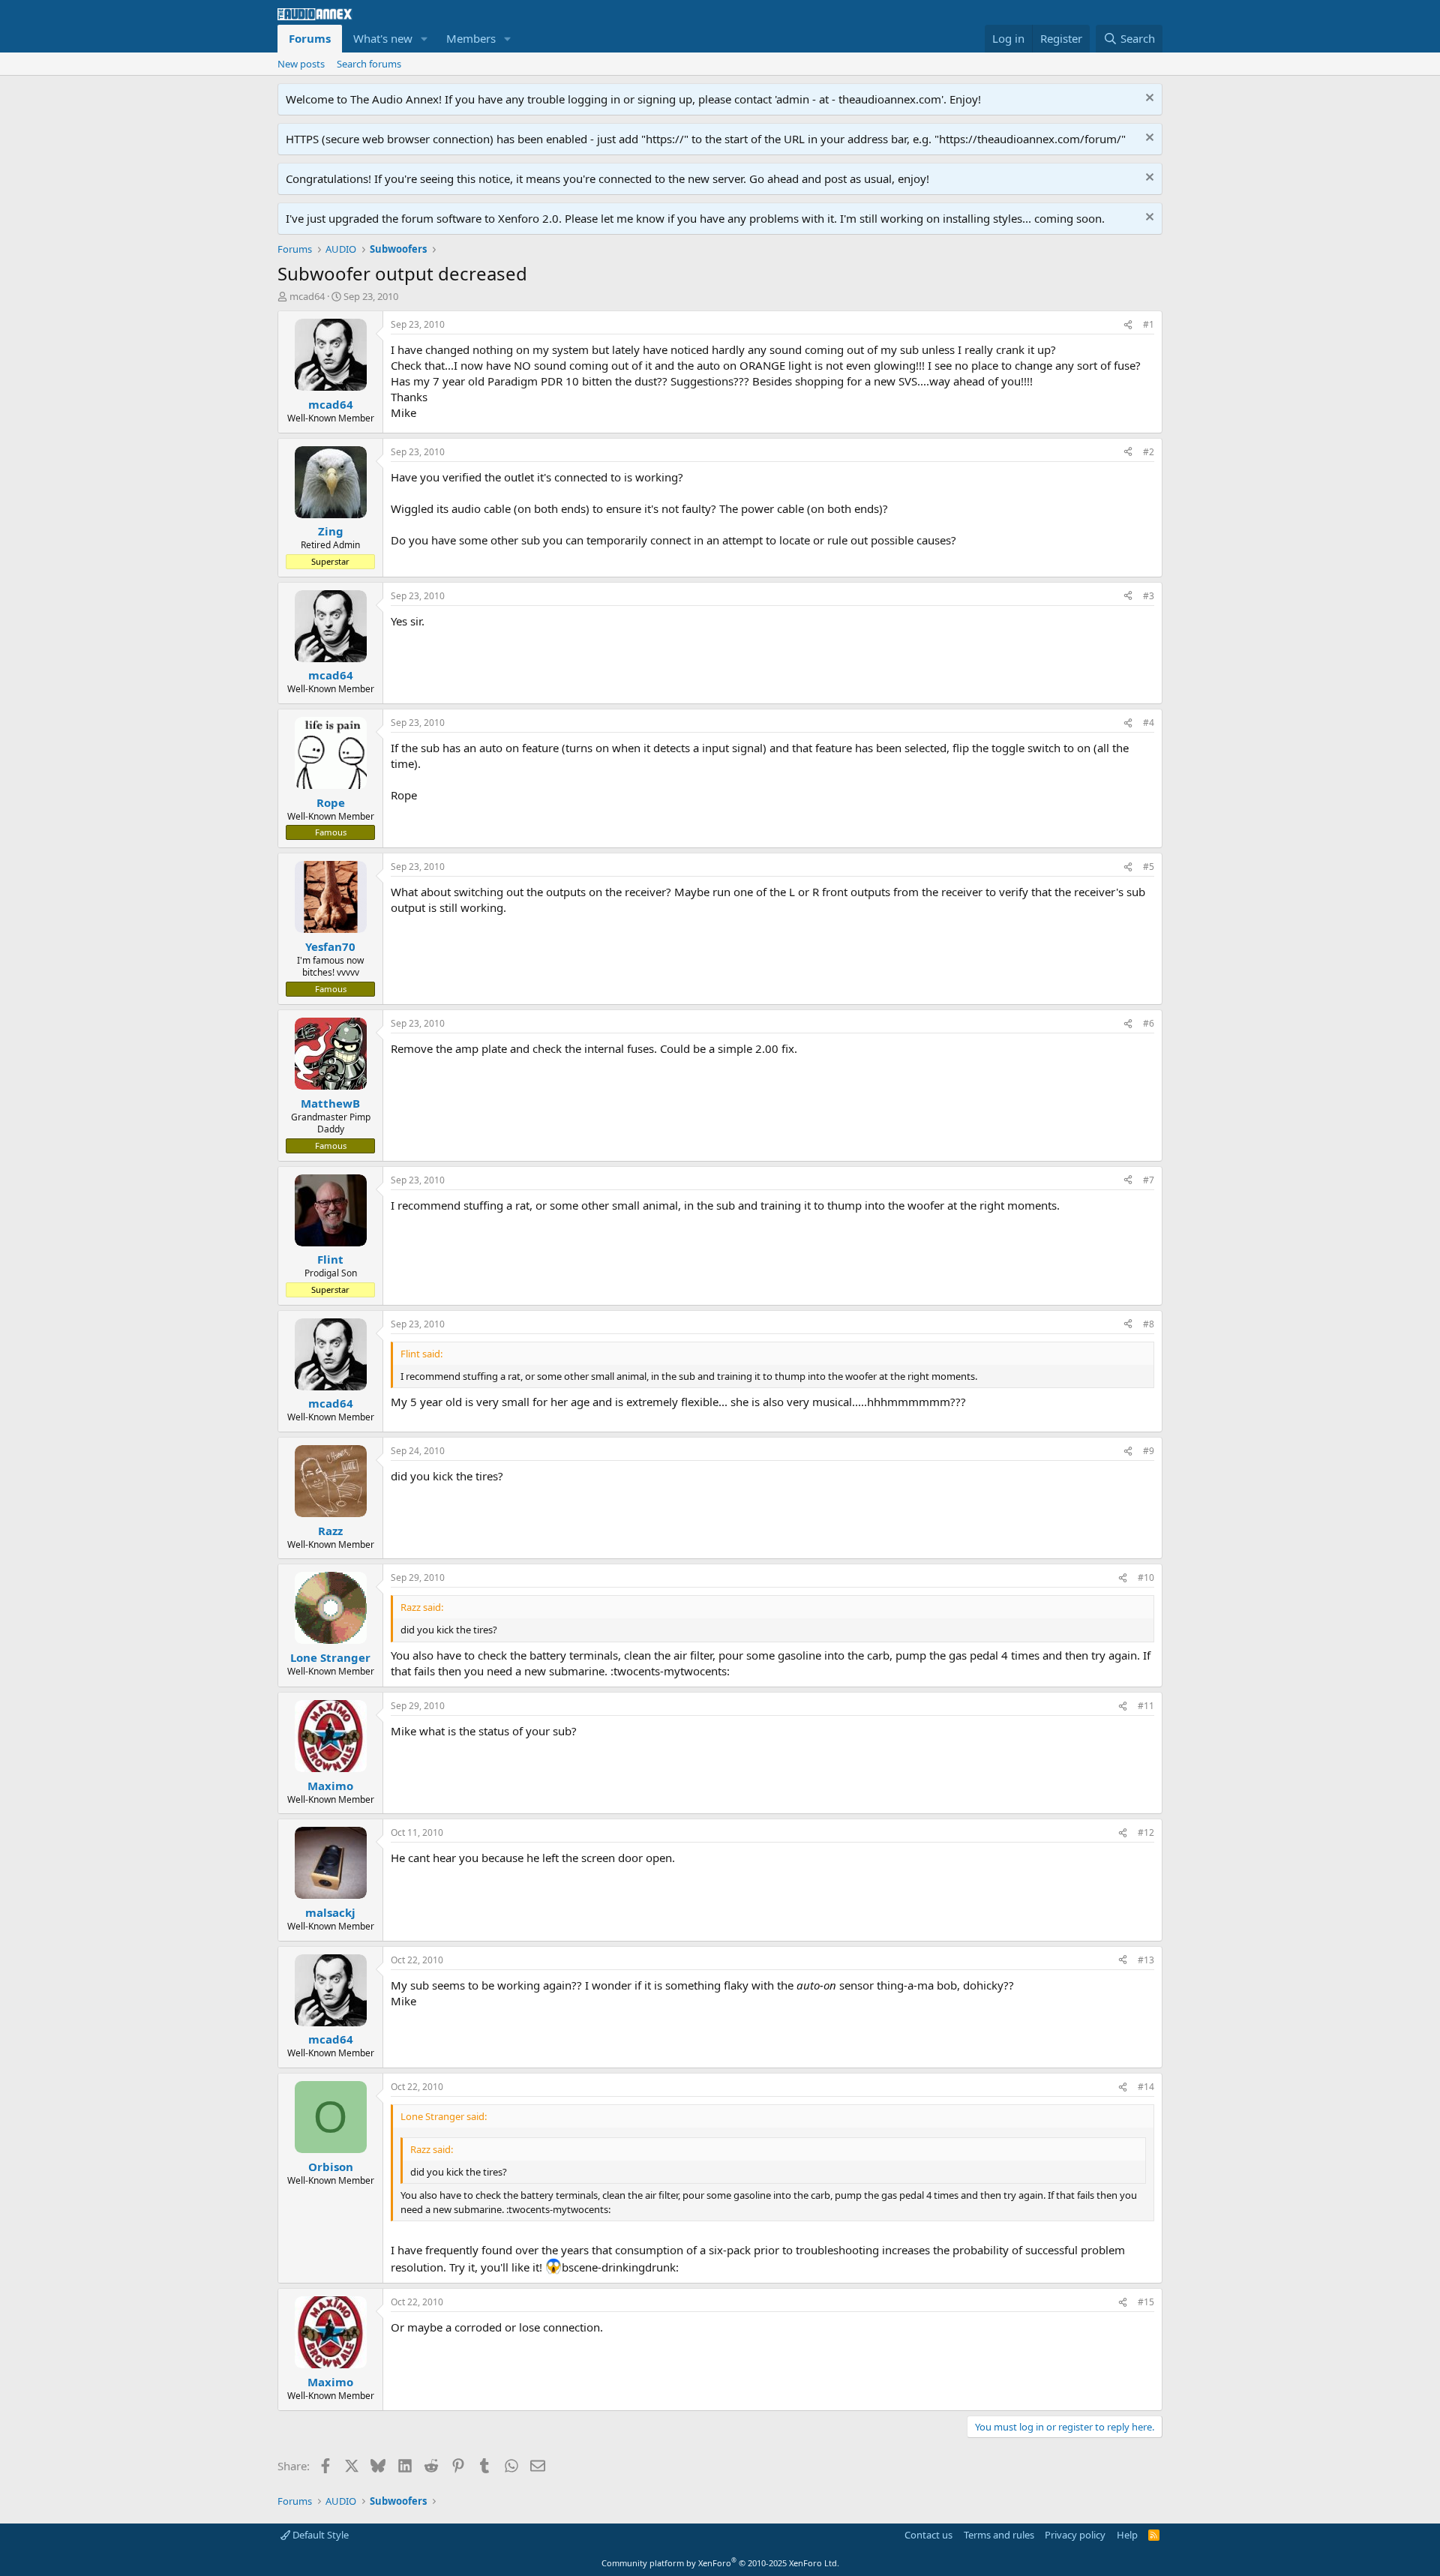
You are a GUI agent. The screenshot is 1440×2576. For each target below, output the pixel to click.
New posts (301, 64)
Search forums (369, 64)
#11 (1146, 1706)
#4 (1149, 723)
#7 (1149, 1180)
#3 (1149, 596)
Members (471, 38)
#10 (1146, 1577)
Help (1127, 2535)
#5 (1149, 867)
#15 (1146, 2302)
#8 (1149, 1324)
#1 (1149, 324)
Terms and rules (999, 2535)
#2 (1149, 452)
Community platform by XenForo (720, 2563)
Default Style (319, 2535)
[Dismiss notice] (1148, 99)
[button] (424, 39)
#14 (1146, 2087)
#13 (1146, 1960)
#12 (1146, 1832)
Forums (310, 38)
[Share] (1128, 325)
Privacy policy (1075, 2535)
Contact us (928, 2535)
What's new (383, 38)
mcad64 (307, 296)
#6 (1149, 1023)
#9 (1149, 1451)
